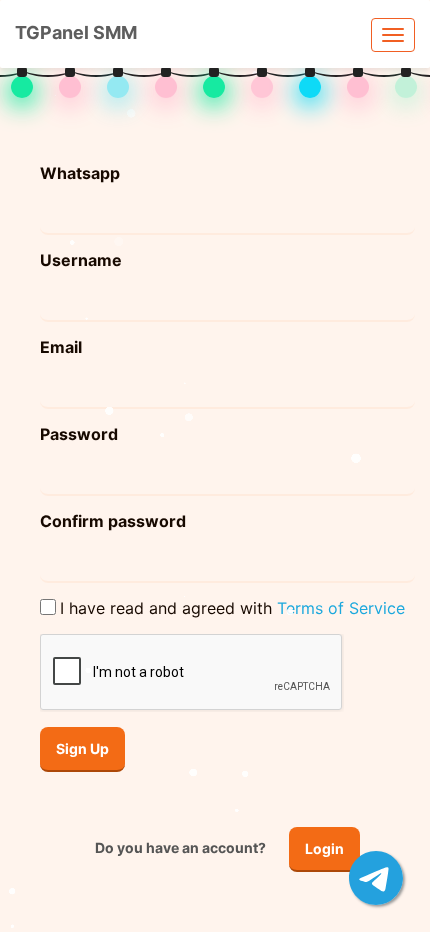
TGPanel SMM (76, 32)
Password (79, 434)
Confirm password (113, 521)
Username (81, 260)
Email (61, 347)
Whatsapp (80, 173)
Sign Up (82, 748)
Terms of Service (341, 608)
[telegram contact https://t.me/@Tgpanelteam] (376, 878)
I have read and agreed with (232, 608)
